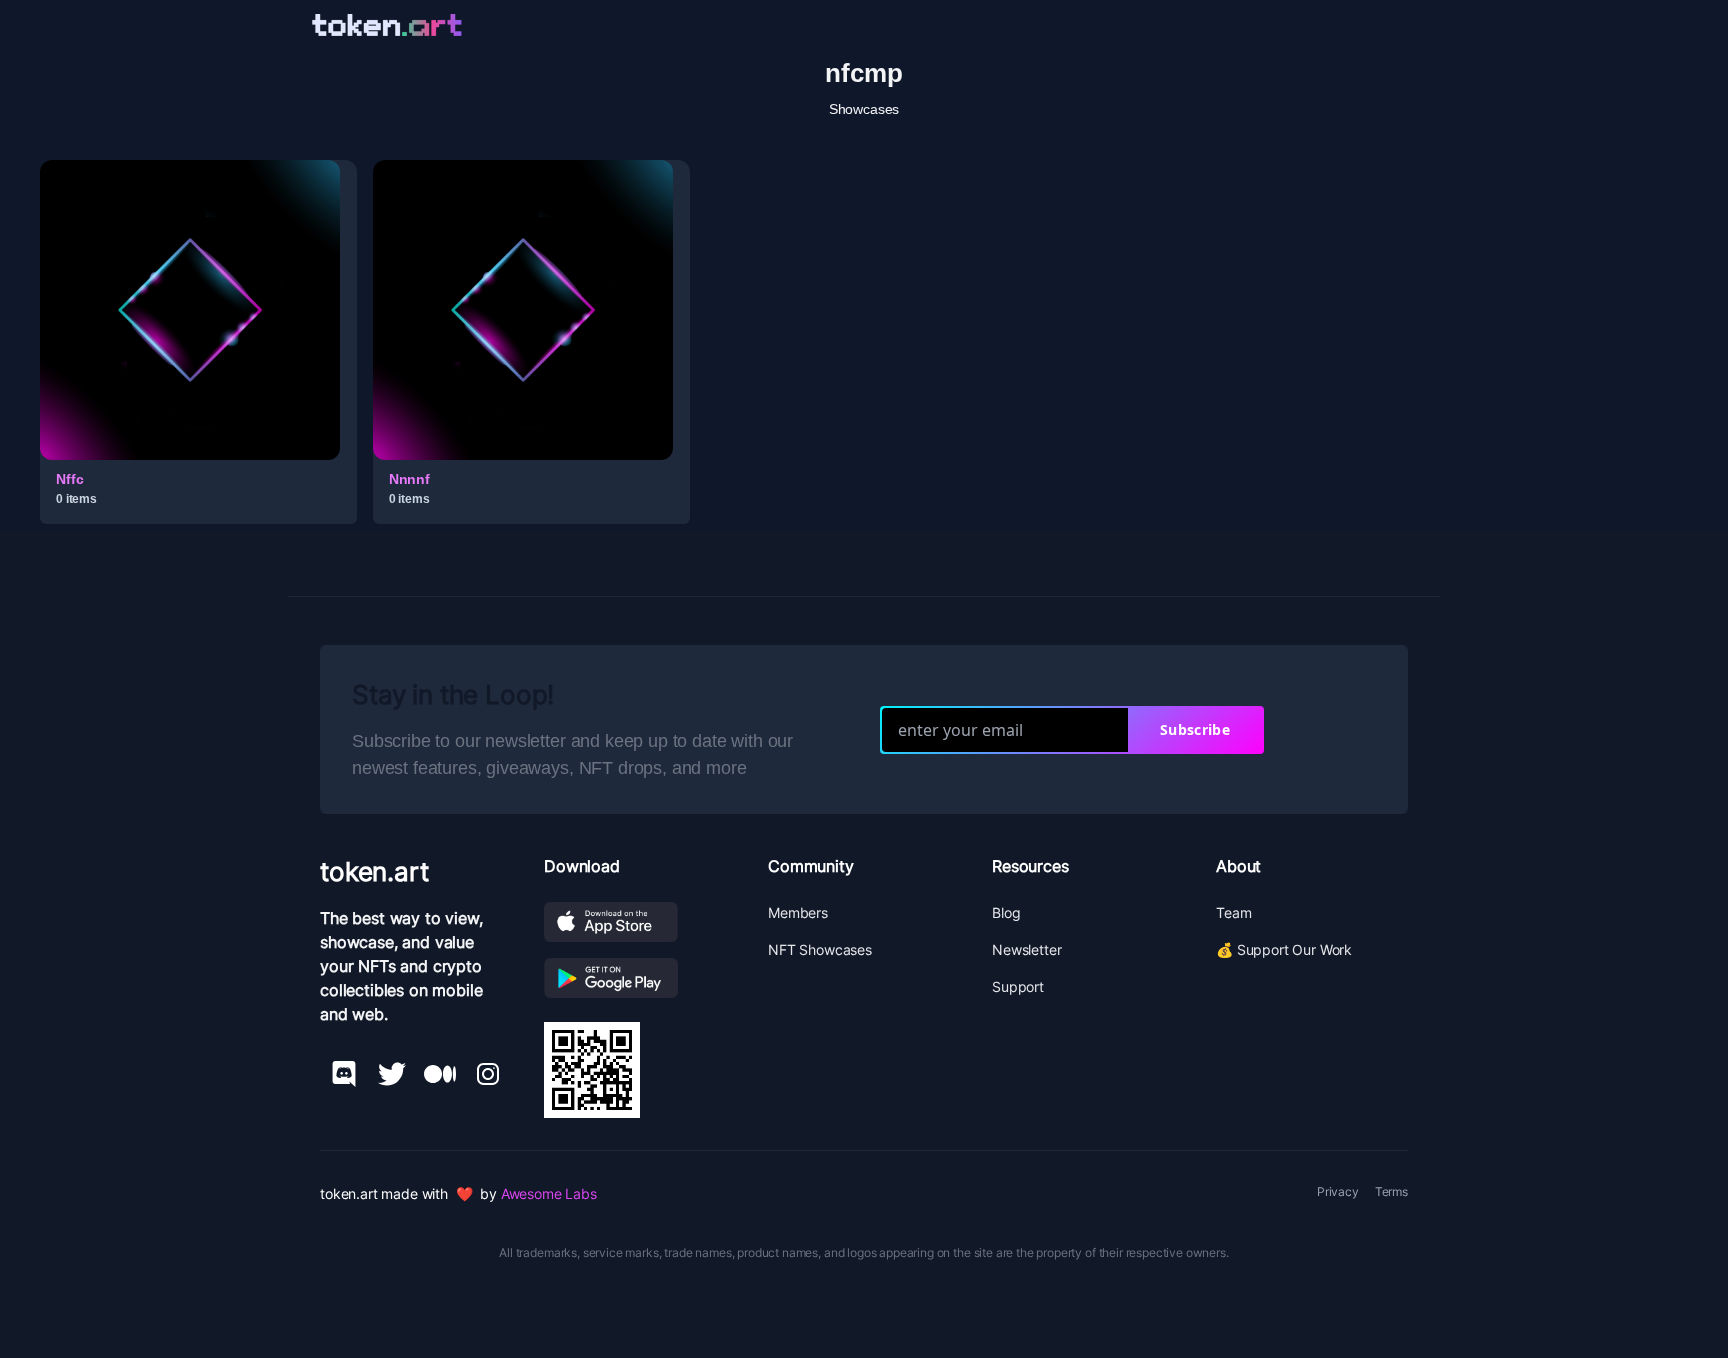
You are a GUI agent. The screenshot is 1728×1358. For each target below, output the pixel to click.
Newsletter (1026, 949)
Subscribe (1195, 729)
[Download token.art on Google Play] (640, 978)
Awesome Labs (549, 1193)
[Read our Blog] (440, 1074)
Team (1233, 912)
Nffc (69, 479)
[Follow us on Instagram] (488, 1074)
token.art (374, 871)
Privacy (1338, 1191)
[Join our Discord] (344, 1074)
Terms (1391, 1191)
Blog (1006, 912)
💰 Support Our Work (1284, 949)
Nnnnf (409, 479)
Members (798, 912)
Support (1018, 986)
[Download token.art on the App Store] (640, 922)
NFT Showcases (820, 949)
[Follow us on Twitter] (392, 1074)
